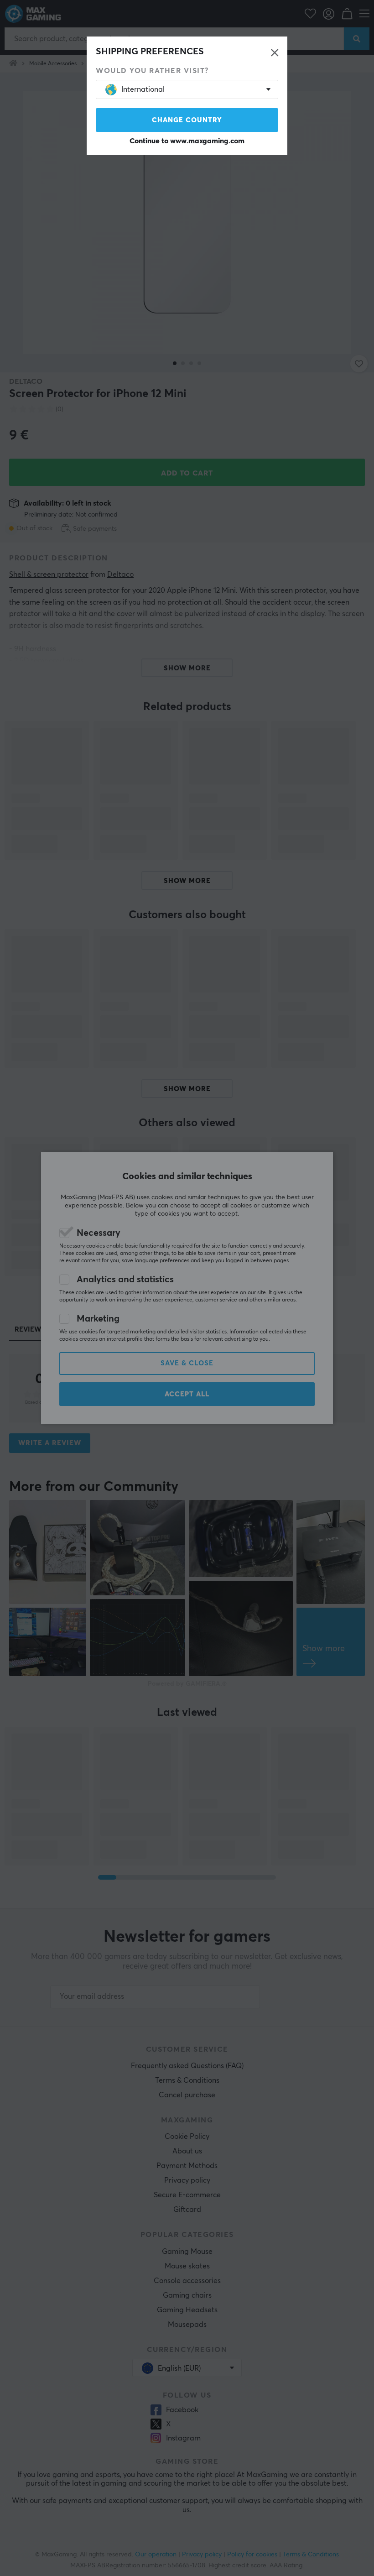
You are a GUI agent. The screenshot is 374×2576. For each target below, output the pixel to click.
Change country (187, 120)
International (143, 89)
